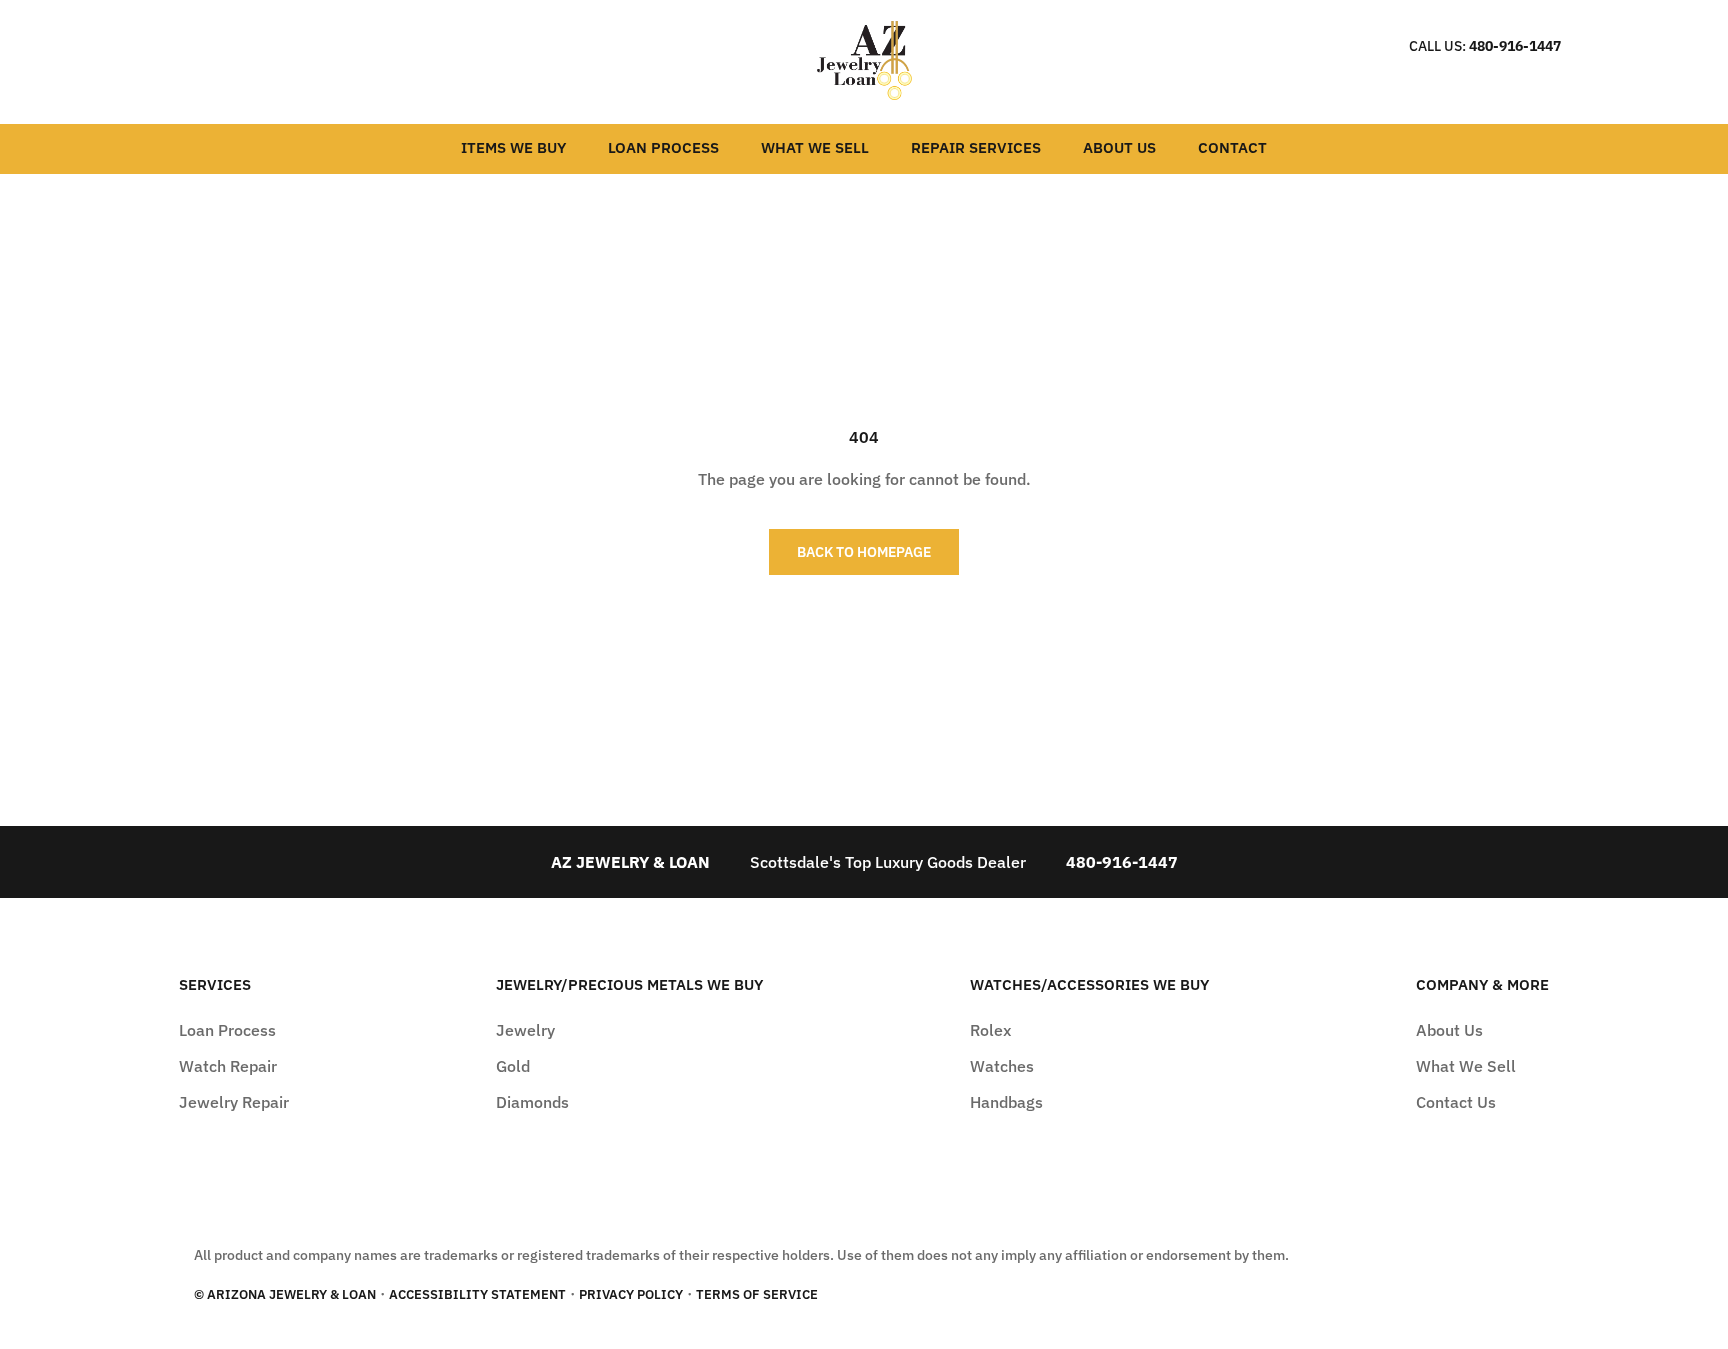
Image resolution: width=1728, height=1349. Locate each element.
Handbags (1006, 1102)
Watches (1002, 1066)
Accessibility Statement (477, 1294)
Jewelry (525, 1030)
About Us (1119, 147)
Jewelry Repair (234, 1102)
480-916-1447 (1515, 46)
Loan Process (663, 147)
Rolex (990, 1030)
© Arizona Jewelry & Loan (285, 1294)
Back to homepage (864, 552)
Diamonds (532, 1102)
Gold (513, 1066)
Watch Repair (228, 1066)
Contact (1232, 147)
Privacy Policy (631, 1294)
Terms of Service (757, 1294)
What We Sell (815, 147)
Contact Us (1456, 1102)
